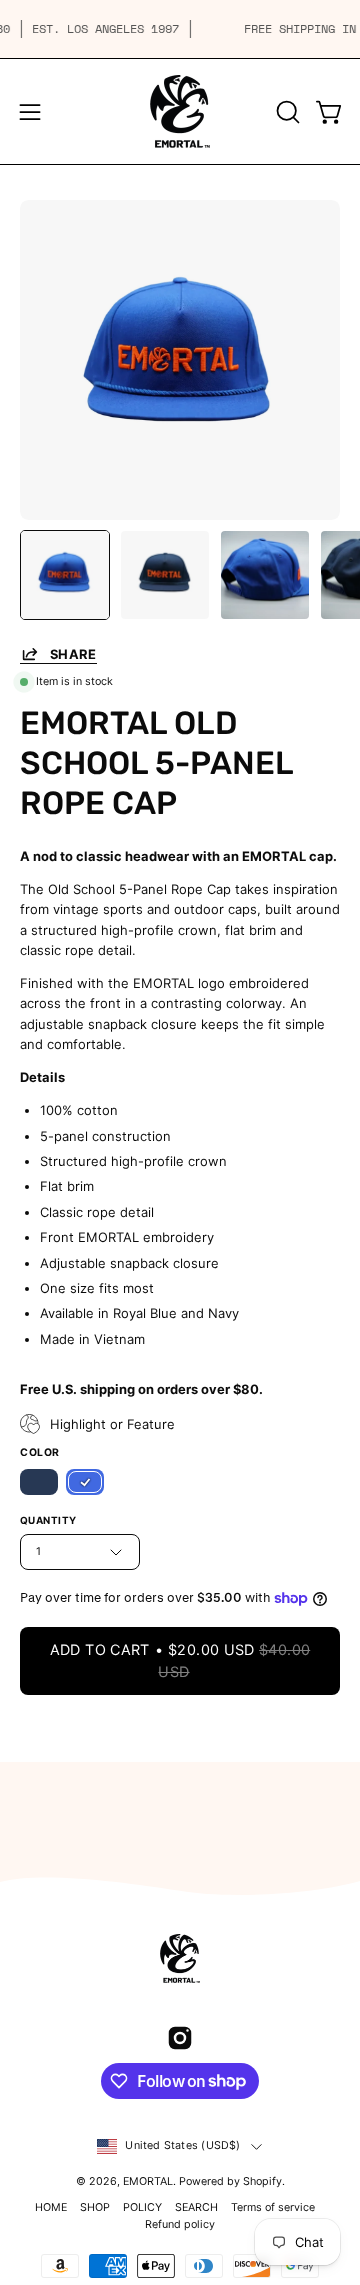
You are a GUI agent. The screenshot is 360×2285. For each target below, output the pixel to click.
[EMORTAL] (180, 111)
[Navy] (39, 1482)
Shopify (262, 2181)
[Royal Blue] (85, 1482)
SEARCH (196, 2207)
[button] (286, 112)
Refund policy (180, 2224)
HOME (51, 2207)
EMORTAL (148, 2181)
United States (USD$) (182, 2145)
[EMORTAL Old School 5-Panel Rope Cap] (65, 575)
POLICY (142, 2207)
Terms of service (273, 2207)
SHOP (95, 2207)
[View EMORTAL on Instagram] (180, 2038)
